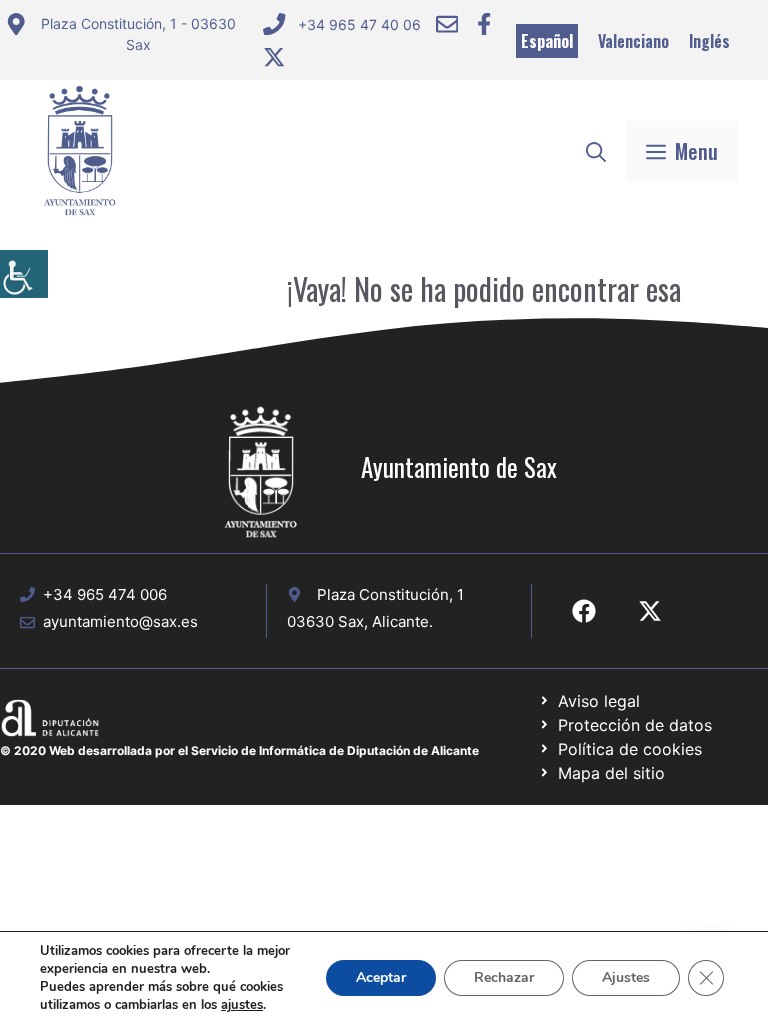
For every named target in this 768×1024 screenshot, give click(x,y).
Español (547, 41)
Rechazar (504, 977)
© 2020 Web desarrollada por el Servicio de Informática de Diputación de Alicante (239, 750)
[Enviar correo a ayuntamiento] (447, 24)
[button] (596, 151)
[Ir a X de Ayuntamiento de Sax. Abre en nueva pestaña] (650, 611)
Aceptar (381, 977)
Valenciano (633, 41)
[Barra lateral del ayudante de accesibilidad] (24, 274)
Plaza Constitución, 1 (390, 594)
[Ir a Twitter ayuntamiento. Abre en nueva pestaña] (274, 57)
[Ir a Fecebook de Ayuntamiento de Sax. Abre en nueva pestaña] (584, 611)
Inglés (709, 41)
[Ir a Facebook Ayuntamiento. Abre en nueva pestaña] (484, 24)
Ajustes (626, 977)
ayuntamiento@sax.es (120, 621)
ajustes (242, 1005)
